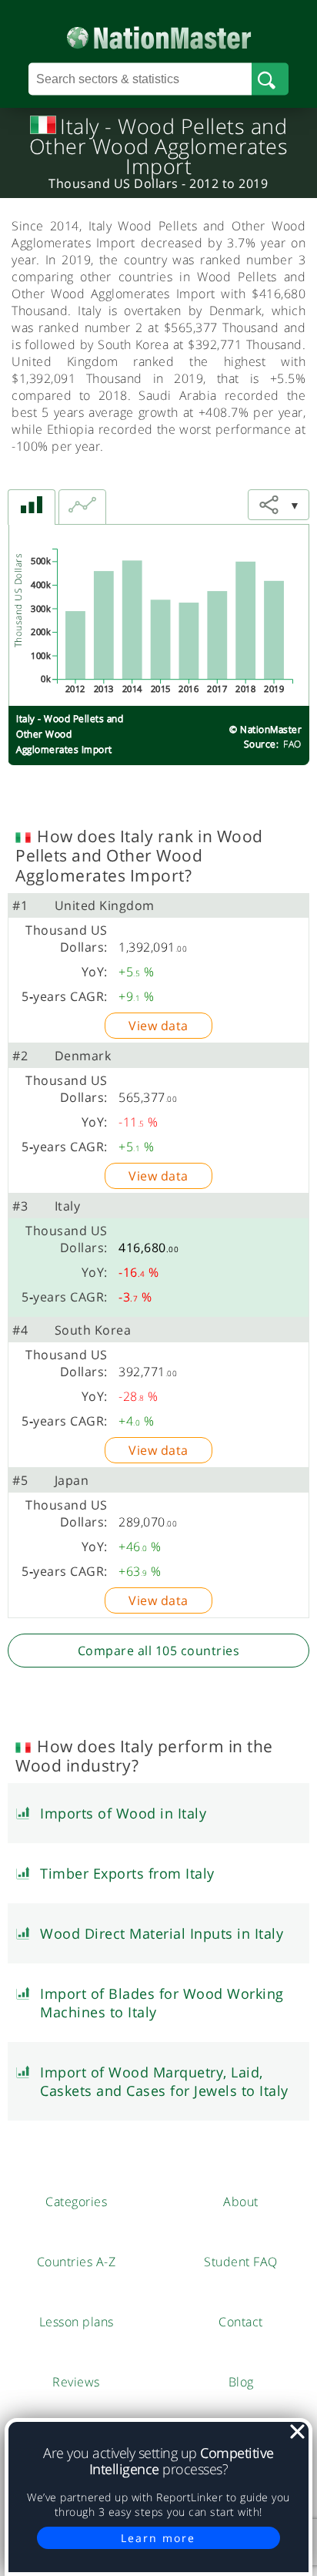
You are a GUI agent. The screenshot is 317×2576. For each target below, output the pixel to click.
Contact (241, 2322)
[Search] (270, 79)
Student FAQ (241, 2262)
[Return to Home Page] (159, 34)
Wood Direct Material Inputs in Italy (162, 1933)
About (241, 2202)
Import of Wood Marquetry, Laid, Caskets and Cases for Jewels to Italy (164, 2081)
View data (158, 1026)
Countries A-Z (77, 2262)
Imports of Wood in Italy (123, 1813)
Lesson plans (77, 2322)
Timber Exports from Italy (127, 1873)
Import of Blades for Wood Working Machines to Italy (162, 2003)
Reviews (76, 2382)
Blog (241, 2382)
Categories (76, 2202)
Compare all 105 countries (159, 1651)
